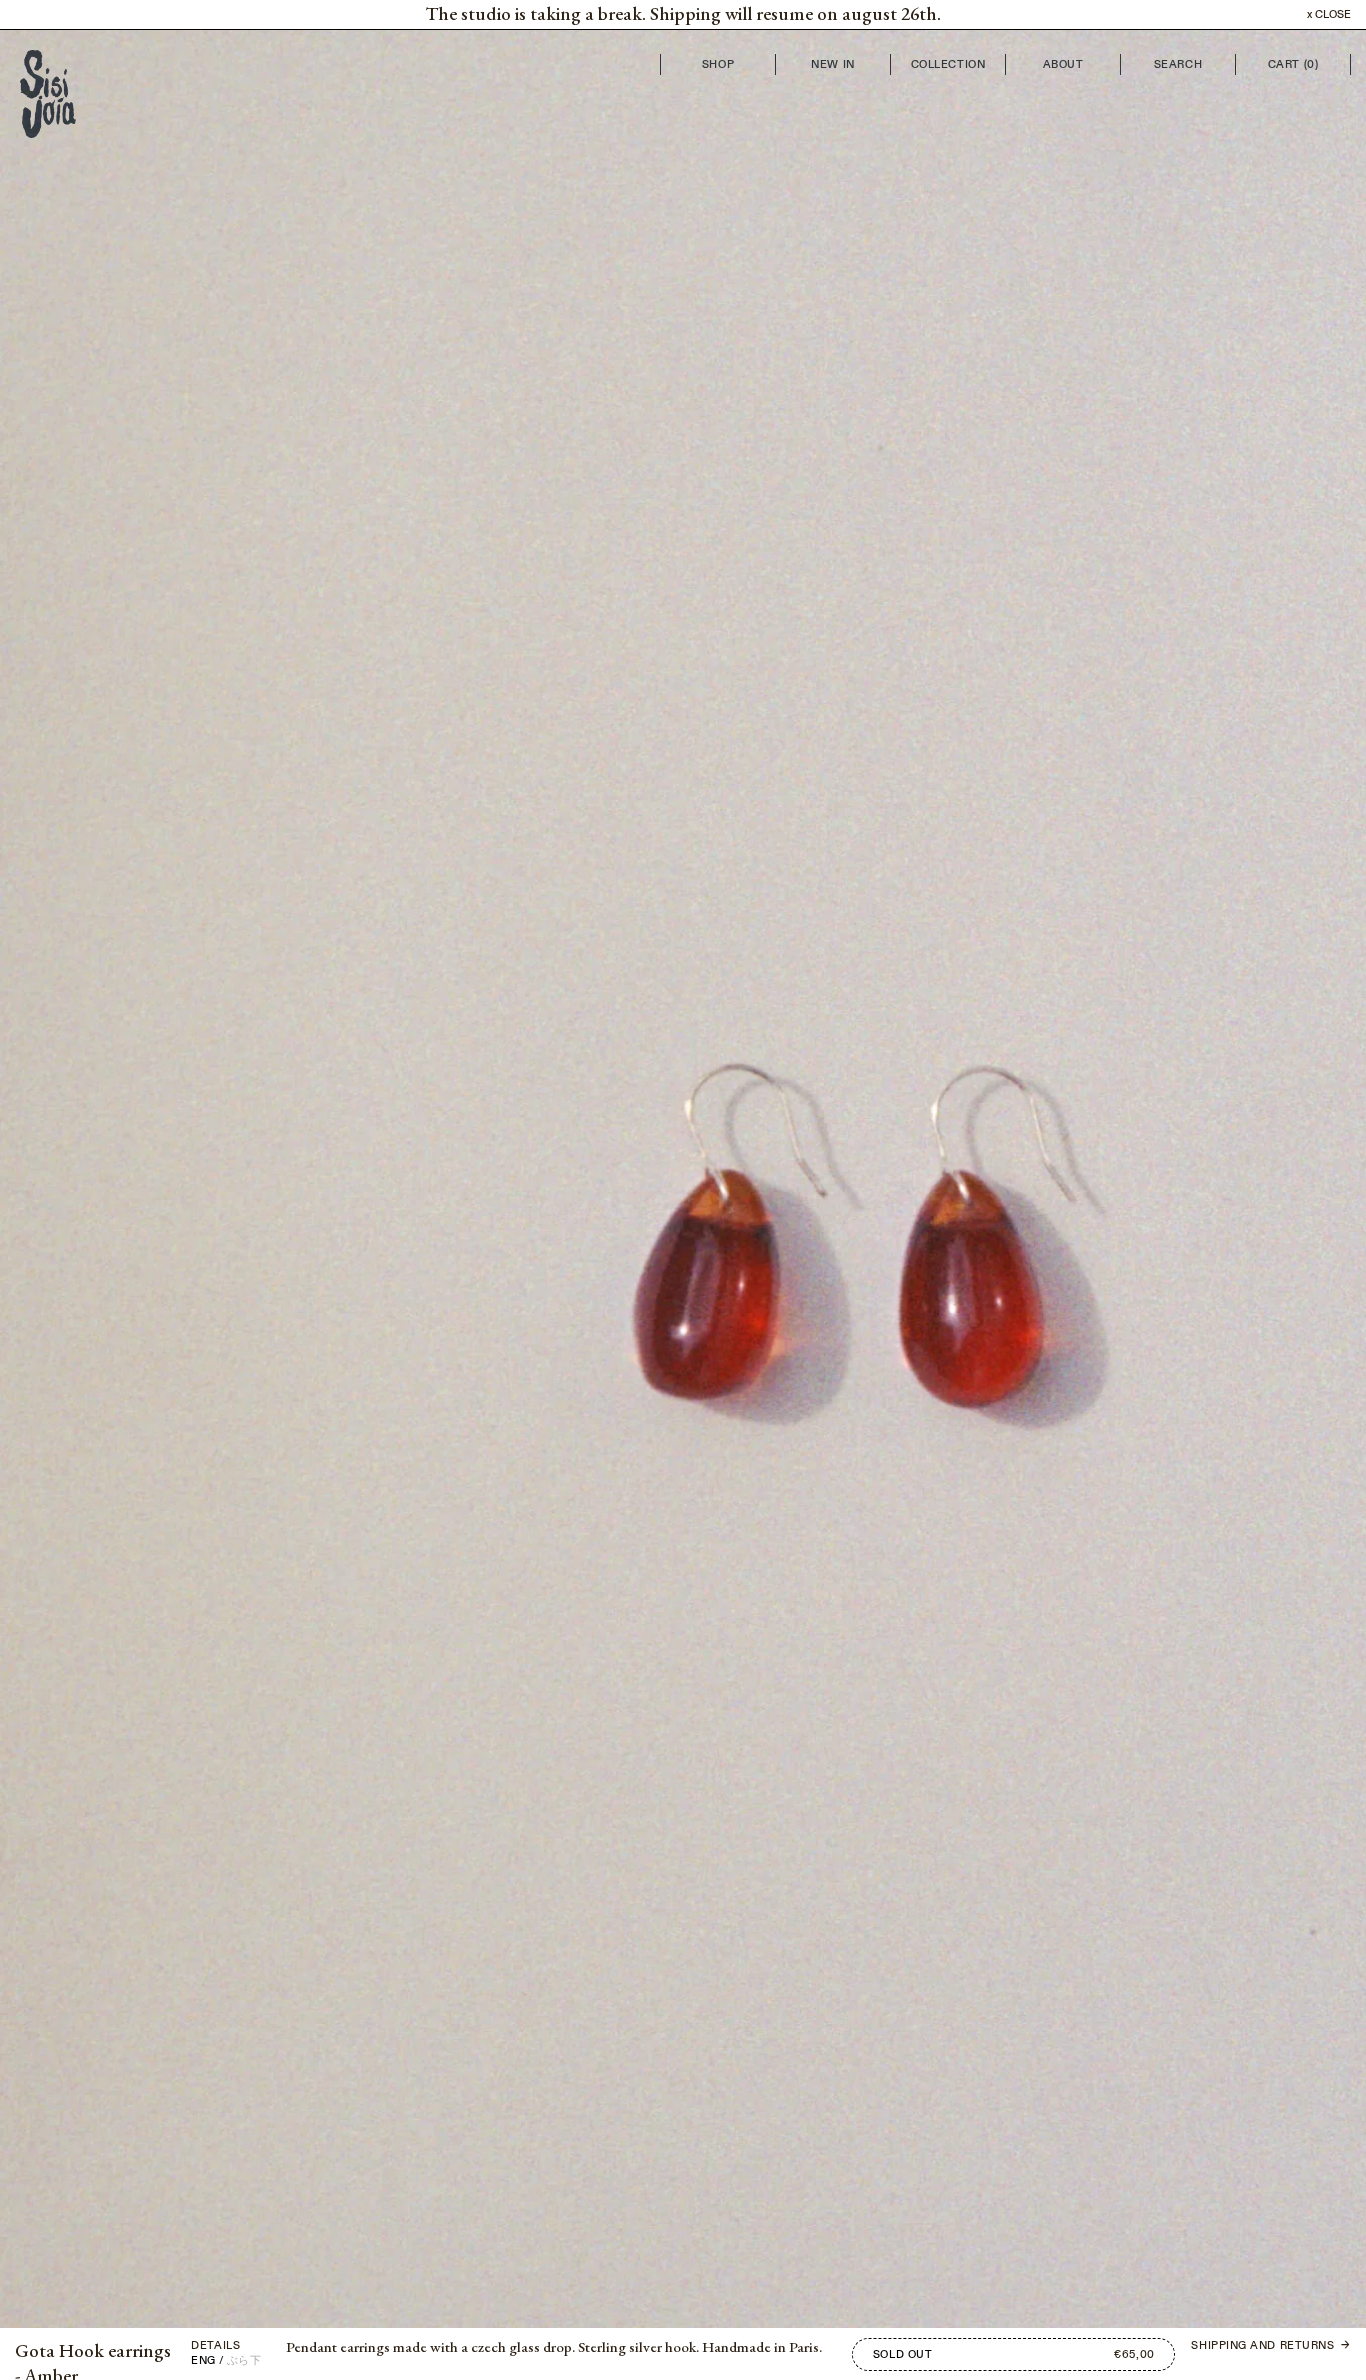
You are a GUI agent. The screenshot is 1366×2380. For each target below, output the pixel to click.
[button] (341, 1164)
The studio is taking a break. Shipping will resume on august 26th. (683, 14)
